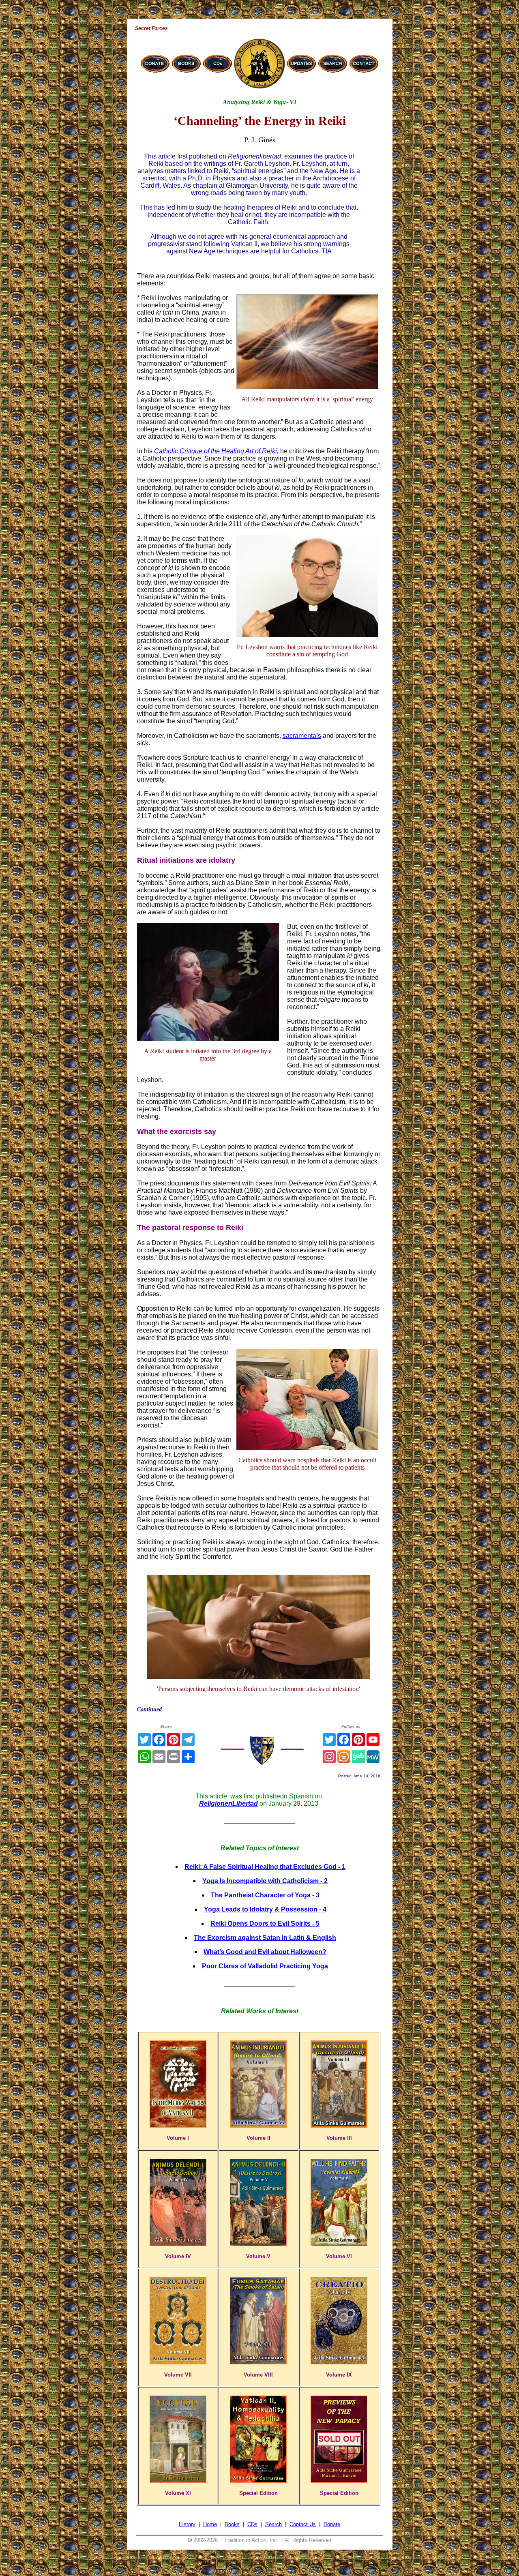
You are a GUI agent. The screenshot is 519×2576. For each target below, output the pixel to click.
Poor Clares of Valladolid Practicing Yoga (265, 1966)
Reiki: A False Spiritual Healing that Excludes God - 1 (265, 1867)
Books (232, 2524)
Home (210, 2524)
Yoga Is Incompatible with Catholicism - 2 (265, 1881)
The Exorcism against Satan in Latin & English (265, 1938)
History (187, 2524)
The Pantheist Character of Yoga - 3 (265, 1895)
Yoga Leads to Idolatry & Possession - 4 (265, 1909)
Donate (332, 2524)
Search (273, 2524)
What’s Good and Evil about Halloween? (265, 1952)
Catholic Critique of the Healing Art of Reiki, (216, 451)
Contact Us (303, 2524)
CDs (252, 2524)
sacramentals (302, 736)
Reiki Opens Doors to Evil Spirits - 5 (265, 1923)
